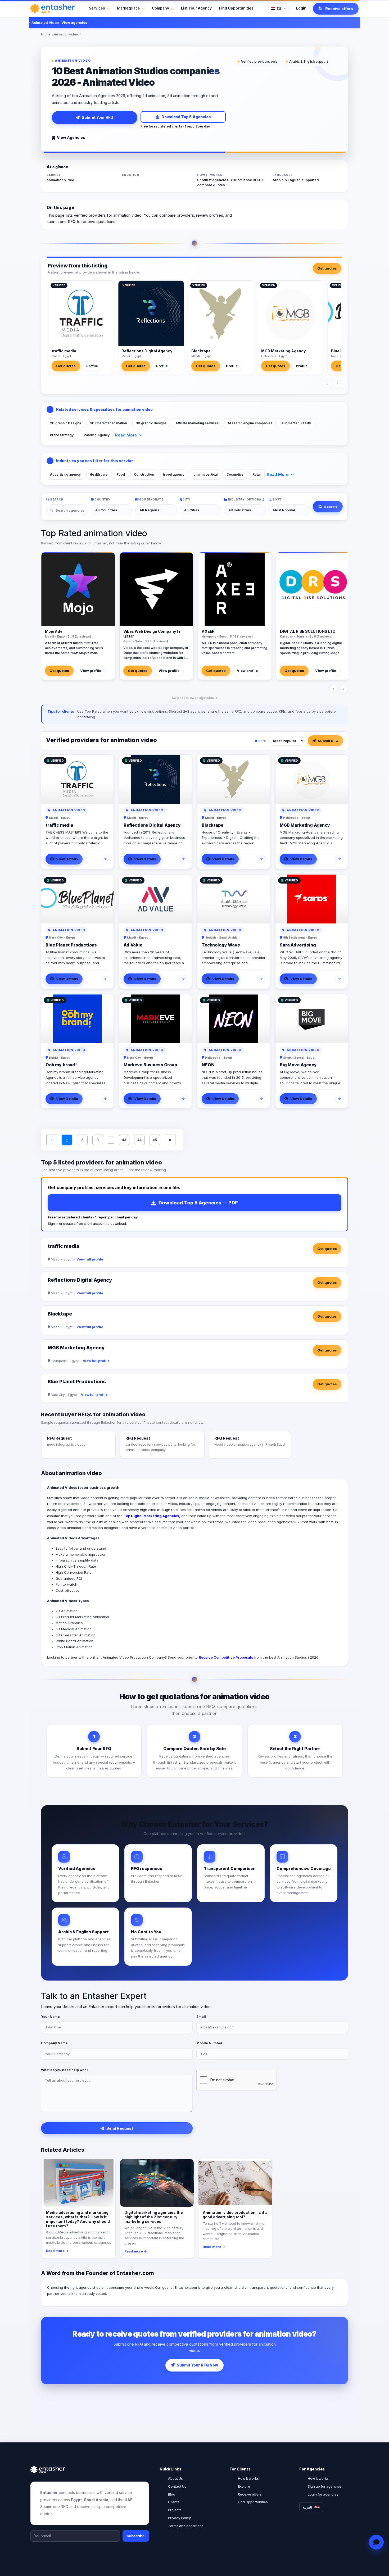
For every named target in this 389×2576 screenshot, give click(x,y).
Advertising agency (65, 474)
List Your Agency (196, 8)
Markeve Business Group (150, 1065)
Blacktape (201, 351)
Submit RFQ (328, 741)
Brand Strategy (62, 435)
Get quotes (327, 268)
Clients (174, 2502)
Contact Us (177, 2486)
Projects (175, 2510)
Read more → (57, 2251)
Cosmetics (235, 474)
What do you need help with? (65, 2070)
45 (155, 1140)
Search (331, 507)
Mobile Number (209, 2043)
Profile (92, 366)
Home (46, 34)
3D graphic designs (151, 423)
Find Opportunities (236, 8)
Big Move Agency (298, 1065)
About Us (175, 2478)
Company (160, 8)
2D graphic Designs (65, 423)
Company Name (54, 2043)
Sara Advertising (298, 945)
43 (124, 1140)
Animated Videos (62, 1538)
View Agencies (71, 137)
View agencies (49, 22)
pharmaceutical (205, 474)
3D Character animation (108, 423)
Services (97, 8)
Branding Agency (96, 435)
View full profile (90, 1259)
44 (139, 1140)
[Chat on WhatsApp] (376, 2542)
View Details (67, 859)
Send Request (120, 2128)
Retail (257, 474)
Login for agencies (323, 2494)
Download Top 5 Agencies (186, 117)
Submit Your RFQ (98, 117)
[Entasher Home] (53, 8)
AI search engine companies (250, 423)
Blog (172, 2494)
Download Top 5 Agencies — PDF (198, 1203)
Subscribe (136, 2536)
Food (121, 474)
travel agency (174, 474)
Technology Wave (221, 945)
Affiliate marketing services (197, 423)
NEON (208, 1065)
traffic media (64, 351)
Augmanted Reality (296, 423)
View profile (91, 671)
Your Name (50, 2017)
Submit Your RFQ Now (197, 2365)
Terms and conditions (186, 2526)
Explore (244, 2486)
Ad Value (133, 945)
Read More (126, 435)
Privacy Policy (179, 2518)
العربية (307, 2507)
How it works (248, 2478)
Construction (144, 474)
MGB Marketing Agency (283, 351)
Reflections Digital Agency (147, 351)
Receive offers (250, 2494)
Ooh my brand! (61, 1065)
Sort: (262, 741)
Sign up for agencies (325, 2486)
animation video (66, 34)
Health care (99, 474)
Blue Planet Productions (71, 945)
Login (301, 8)
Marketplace (128, 8)
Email (201, 2017)
